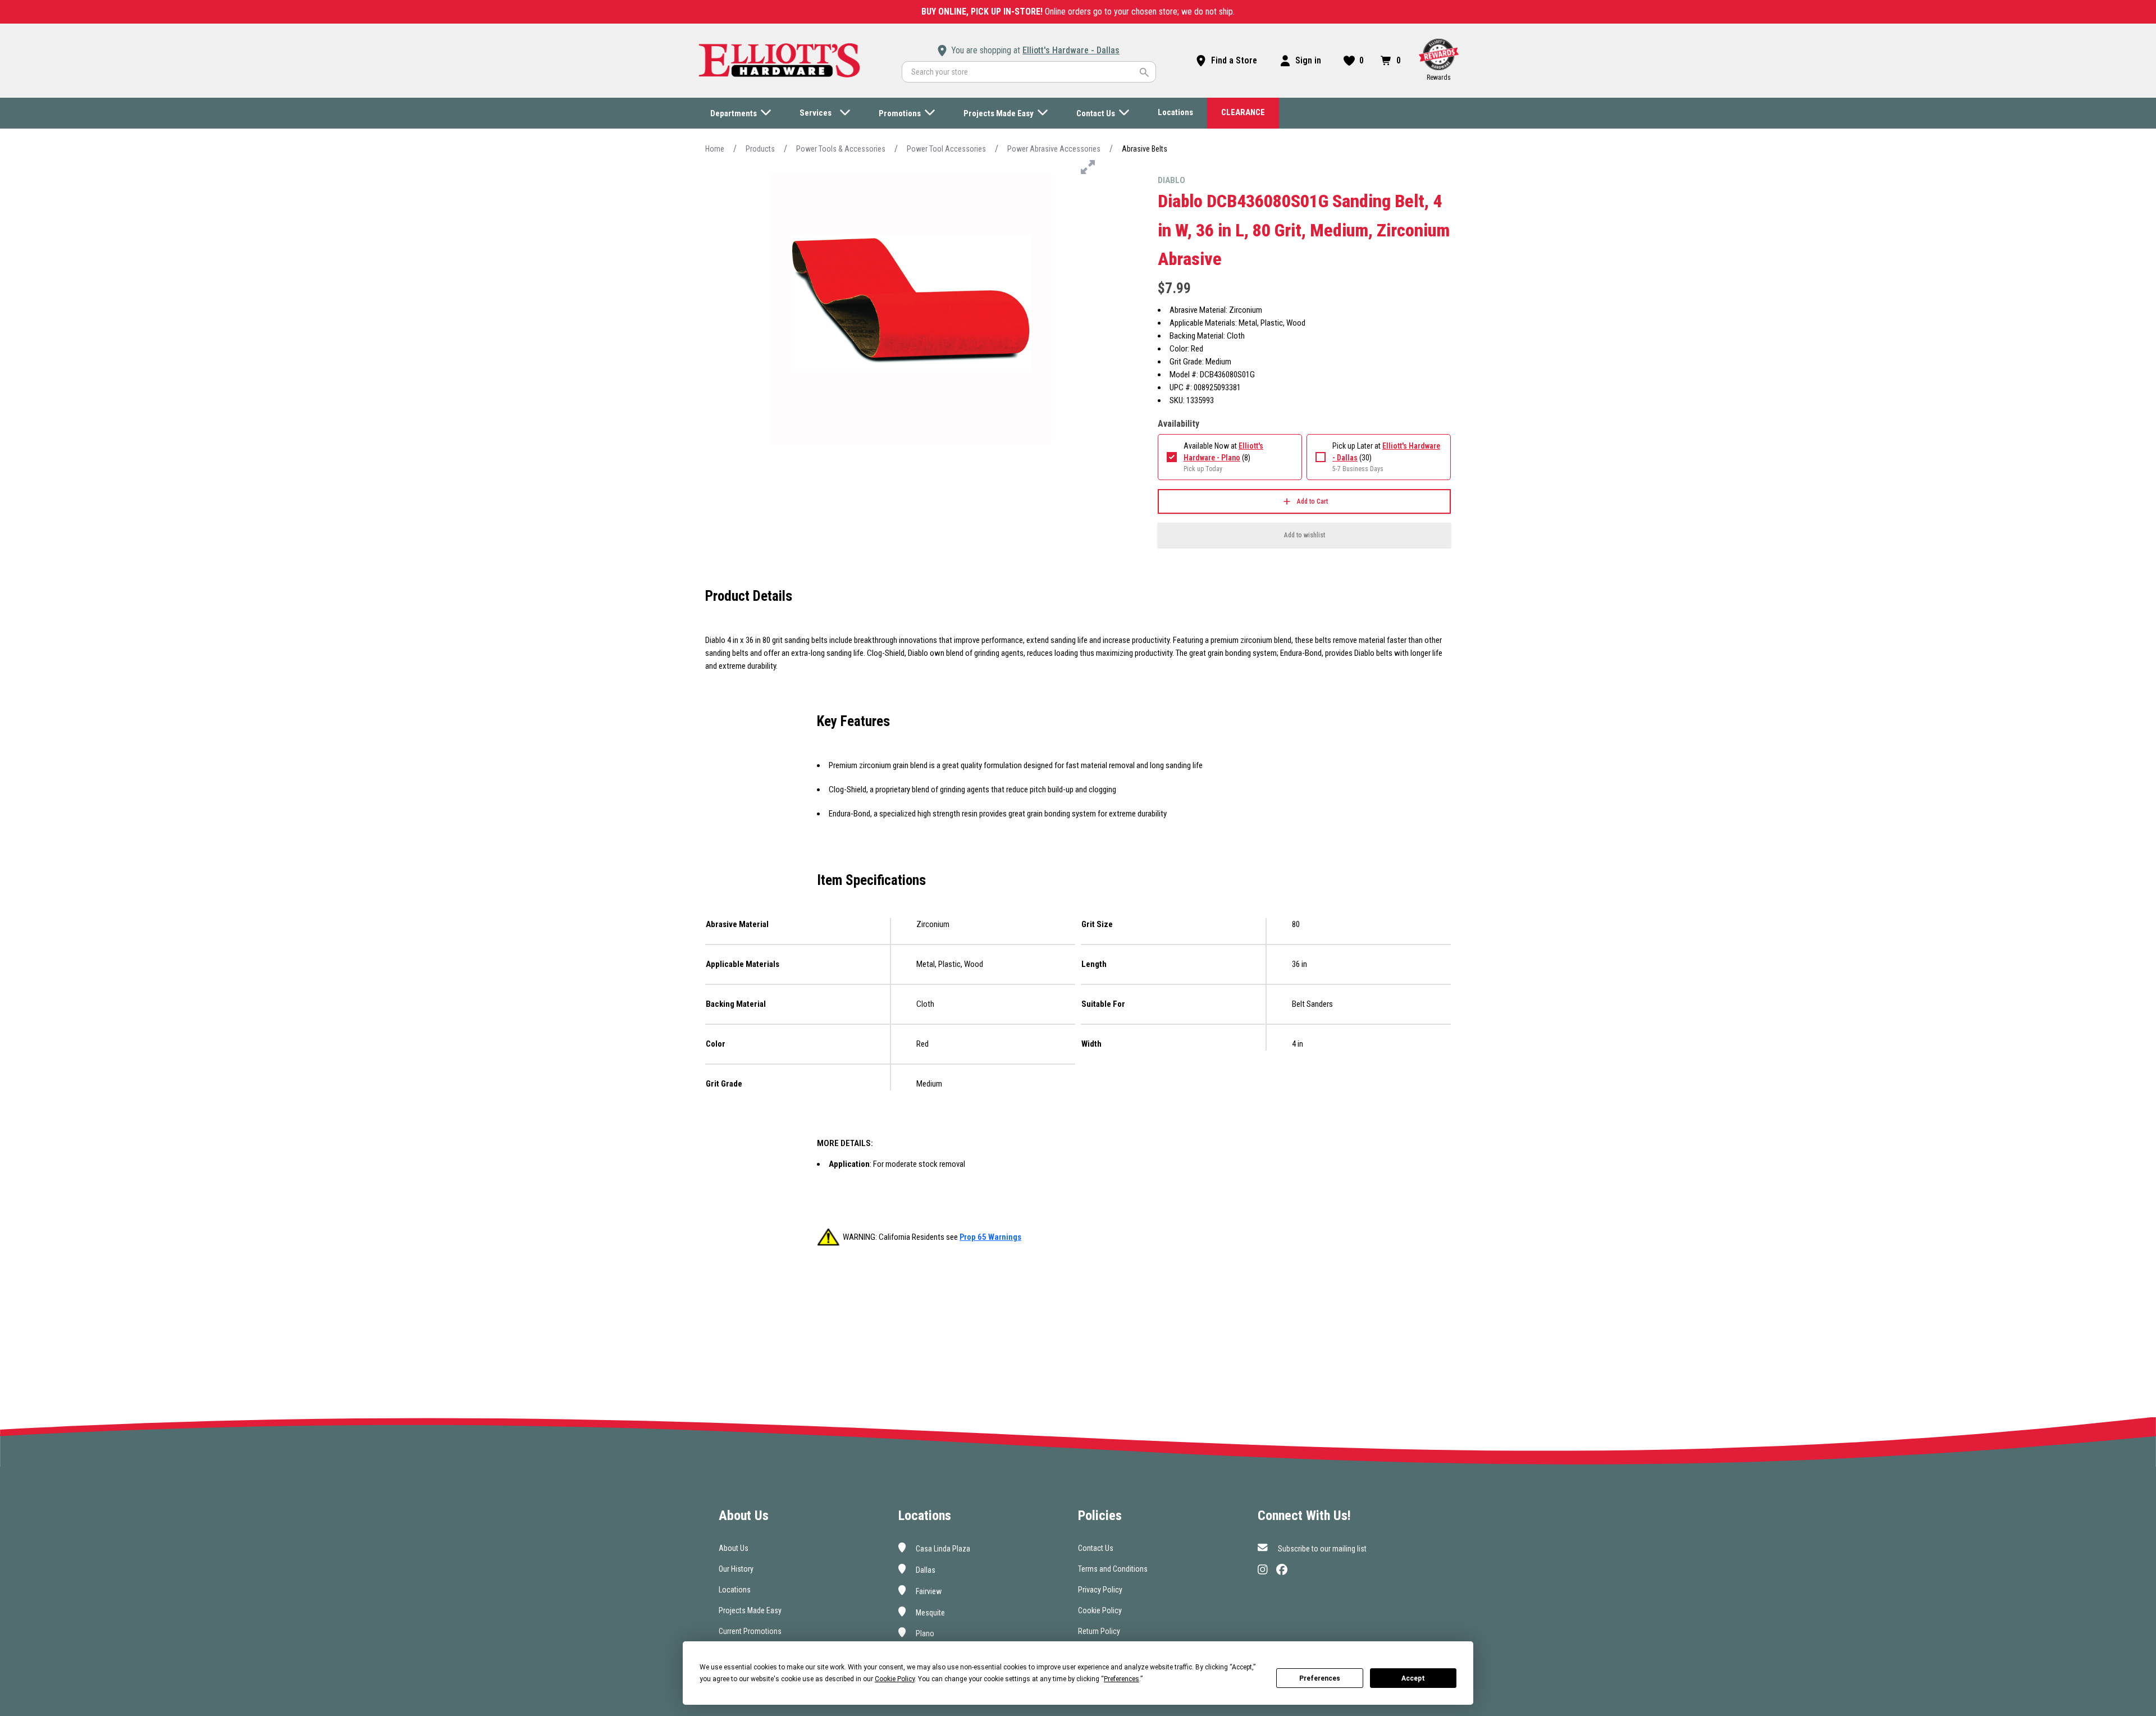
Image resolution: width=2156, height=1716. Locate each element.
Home (715, 149)
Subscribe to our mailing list (1321, 1549)
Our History (736, 1569)
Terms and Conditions (1113, 1569)
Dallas (925, 1570)
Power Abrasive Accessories (1054, 149)
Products (760, 149)
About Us (734, 1548)
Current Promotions (750, 1631)
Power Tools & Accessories (841, 149)
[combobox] (1029, 72)
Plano (924, 1633)
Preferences (1320, 1678)
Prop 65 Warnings (990, 1237)
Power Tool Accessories (946, 149)
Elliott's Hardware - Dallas (1071, 50)
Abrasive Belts (1145, 149)
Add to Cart (1312, 501)
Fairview (928, 1591)
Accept (1413, 1678)
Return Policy (1099, 1631)
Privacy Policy (1100, 1590)
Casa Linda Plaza (942, 1549)
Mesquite (929, 1612)
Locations (735, 1590)
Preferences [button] (1122, 1679)
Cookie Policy (1100, 1610)
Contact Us (1096, 1548)
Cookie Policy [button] (895, 1679)
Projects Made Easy (750, 1610)
